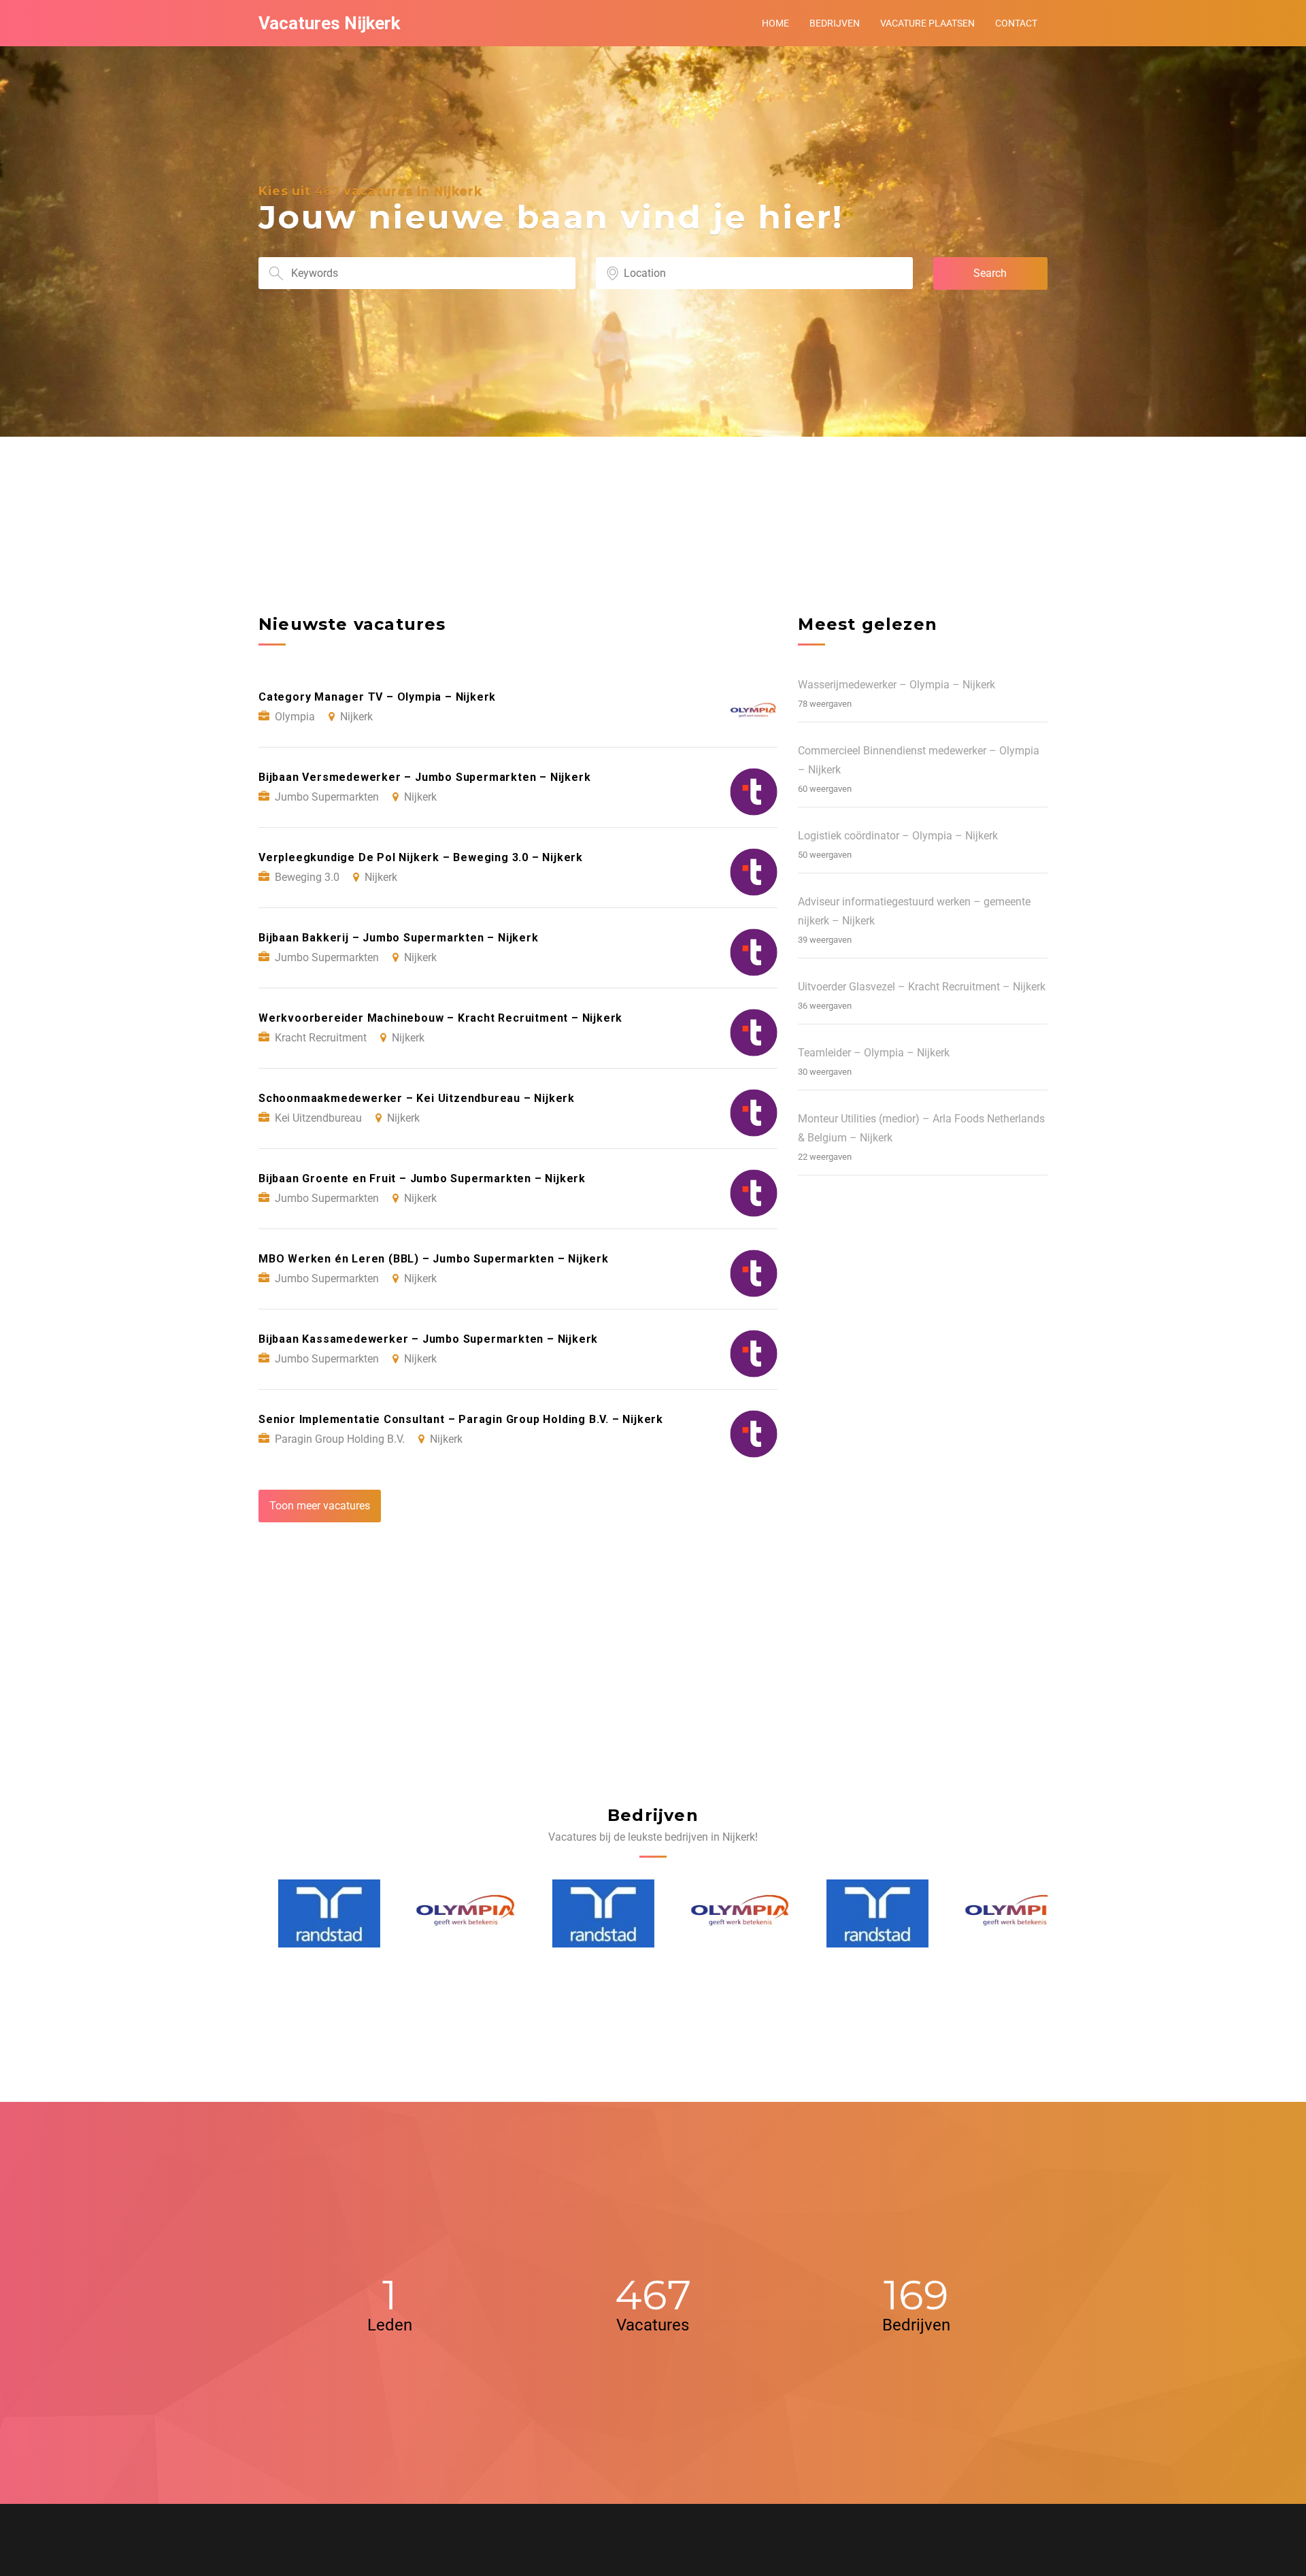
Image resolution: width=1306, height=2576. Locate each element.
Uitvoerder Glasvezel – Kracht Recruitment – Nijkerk (922, 987)
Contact (1016, 23)
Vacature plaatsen (927, 23)
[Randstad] (310, 1913)
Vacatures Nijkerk (329, 23)
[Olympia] (448, 1913)
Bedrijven (835, 23)
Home (775, 23)
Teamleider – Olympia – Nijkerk (874, 1053)
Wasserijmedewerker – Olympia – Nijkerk (897, 685)
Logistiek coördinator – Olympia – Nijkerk (898, 836)
